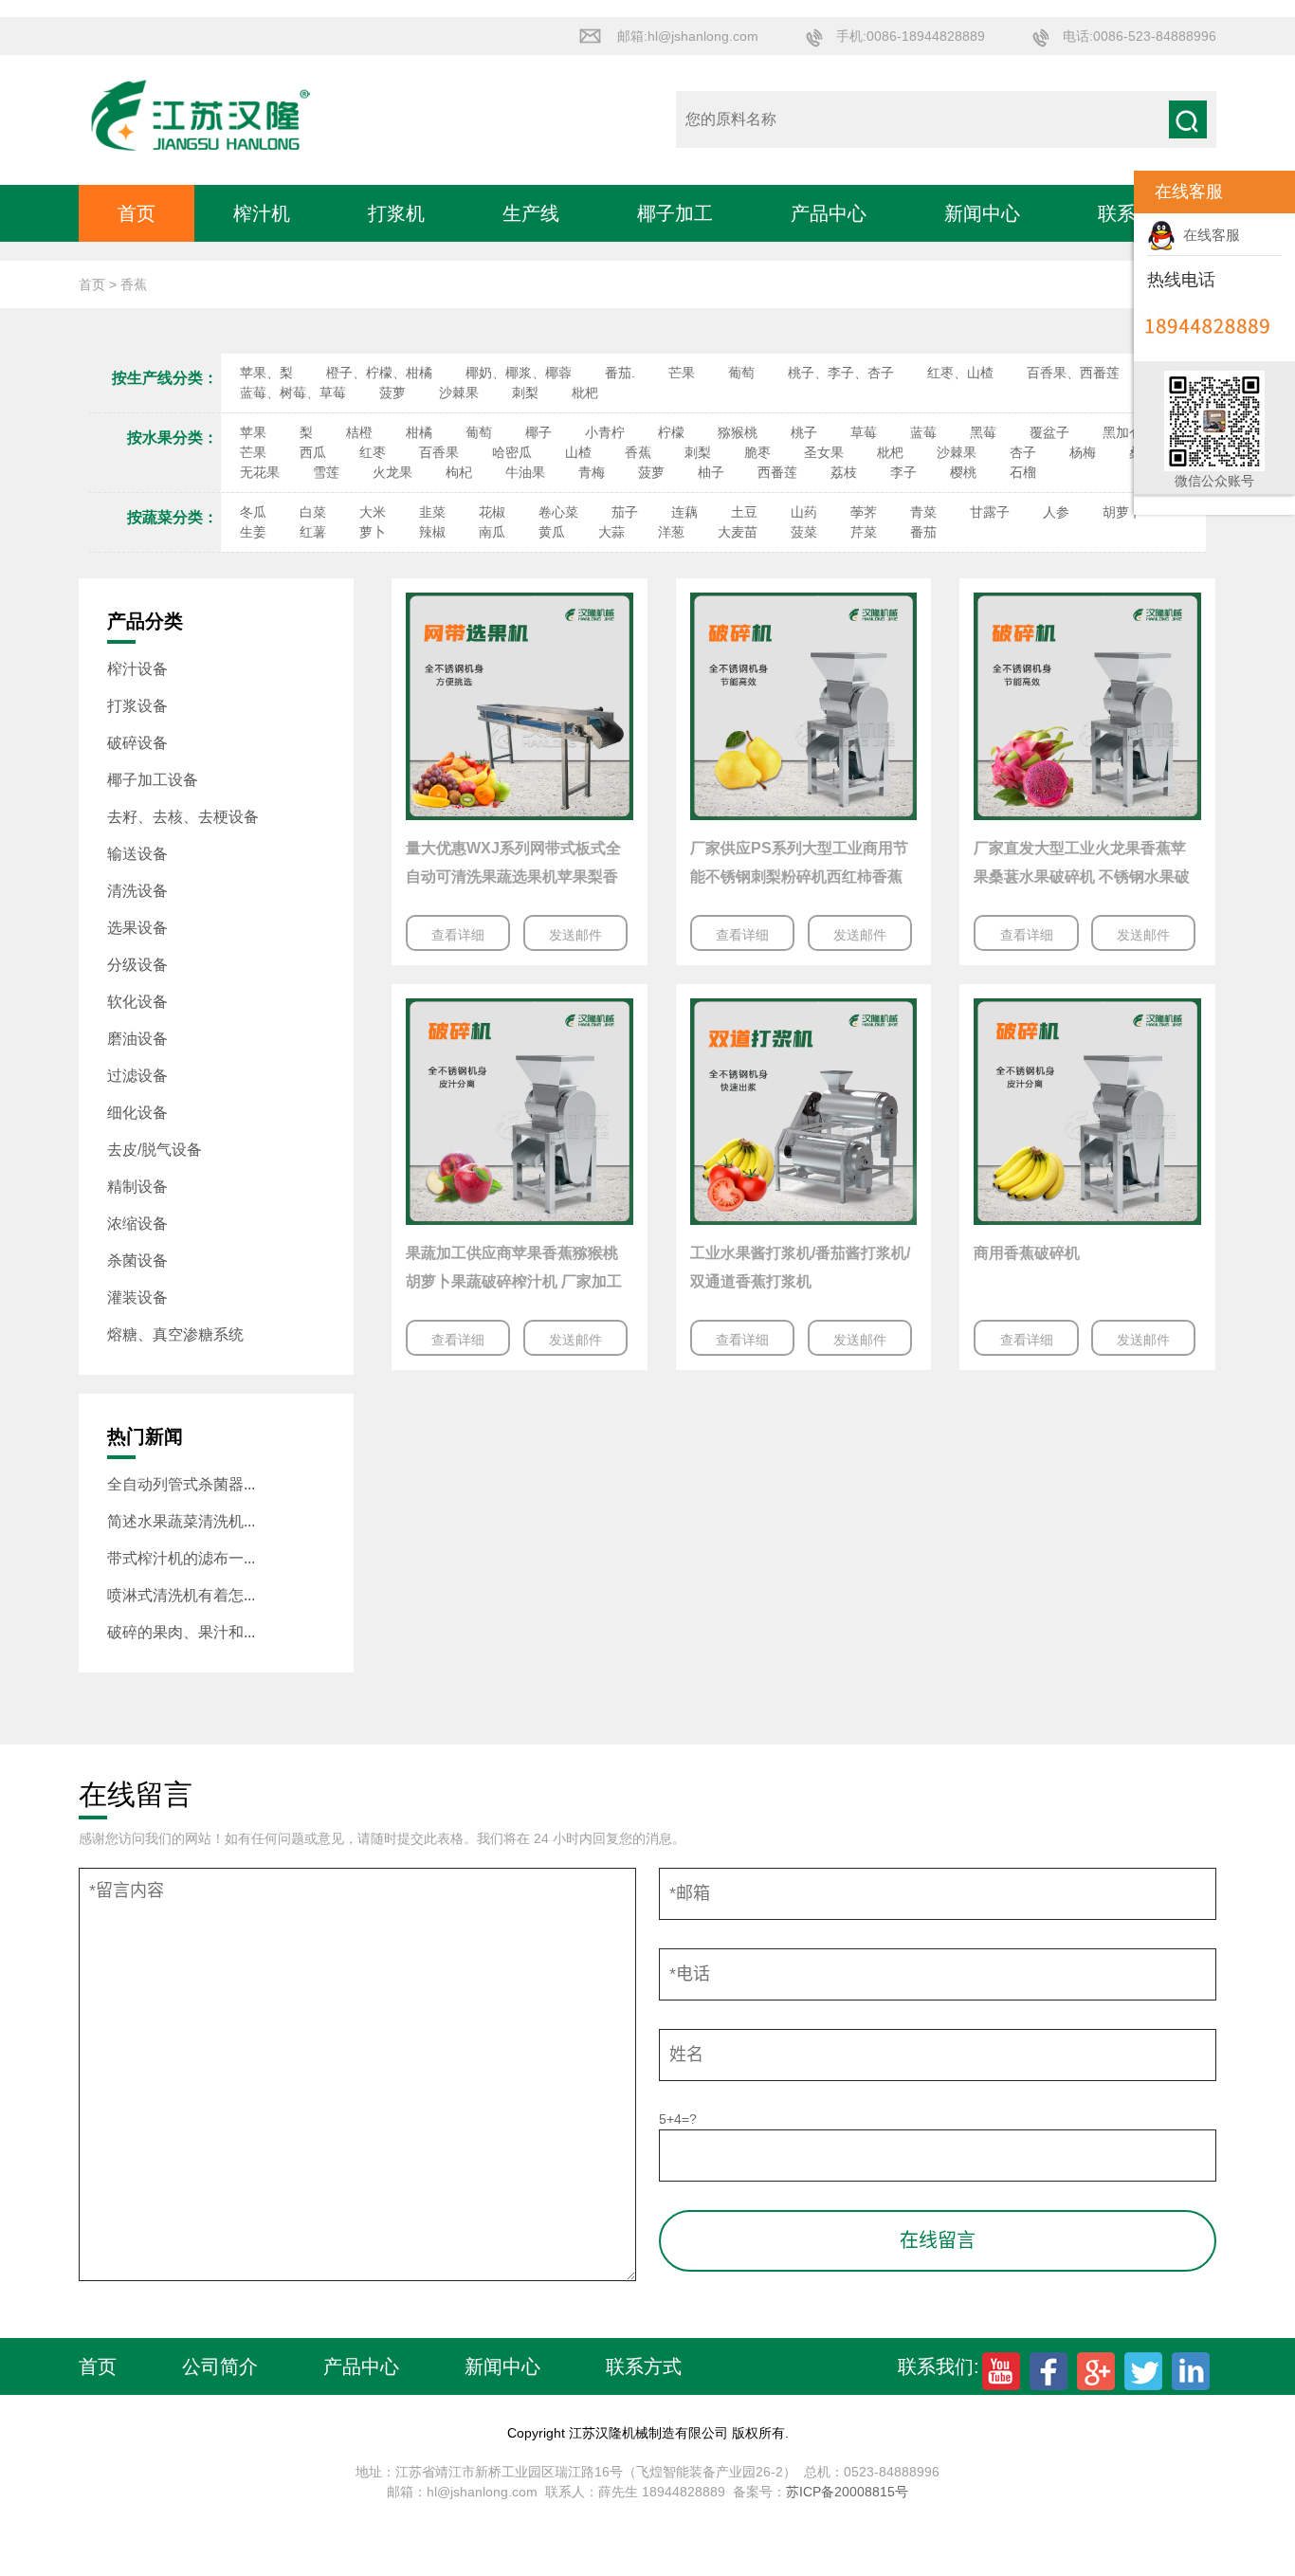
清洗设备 (137, 891)
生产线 (531, 213)
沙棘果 (459, 393)
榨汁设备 (137, 669)
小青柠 (605, 432)
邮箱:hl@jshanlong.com (688, 36)
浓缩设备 (137, 1224)
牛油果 (525, 472)
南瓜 (492, 532)
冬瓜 (253, 512)
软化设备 (137, 1002)
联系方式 (644, 2366)
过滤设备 (137, 1076)
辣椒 (432, 532)
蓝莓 (923, 432)
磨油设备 (137, 1039)
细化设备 (137, 1113)
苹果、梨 (266, 373)
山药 (804, 512)
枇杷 (585, 393)
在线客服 (1208, 235)
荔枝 (844, 472)
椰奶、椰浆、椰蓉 (519, 373)
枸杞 (459, 472)
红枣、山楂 (960, 373)
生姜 (253, 532)
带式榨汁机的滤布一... (181, 1558)
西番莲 (777, 472)
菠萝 (392, 393)
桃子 (804, 432)
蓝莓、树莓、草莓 (293, 393)
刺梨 (525, 393)
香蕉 (638, 452)
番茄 (923, 532)
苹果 (253, 432)
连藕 (684, 512)
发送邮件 (575, 935)
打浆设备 (137, 706)
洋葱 (671, 532)
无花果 (260, 472)
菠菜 (804, 532)
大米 (373, 512)
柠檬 (671, 432)
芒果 (682, 373)
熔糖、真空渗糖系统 (175, 1334)
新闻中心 (982, 213)
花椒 (492, 512)
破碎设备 (137, 743)
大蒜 (611, 532)
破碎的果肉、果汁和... (181, 1632)
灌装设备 (137, 1297)
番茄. (620, 373)
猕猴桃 (738, 432)
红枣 (373, 452)
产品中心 (829, 213)
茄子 (625, 512)
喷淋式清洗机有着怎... (181, 1595)
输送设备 (137, 854)
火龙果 (392, 472)
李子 (903, 472)
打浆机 (396, 213)
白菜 (313, 512)
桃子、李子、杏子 (841, 373)
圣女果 (824, 452)
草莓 (864, 432)
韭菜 (432, 512)
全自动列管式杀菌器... (181, 1484)
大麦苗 (738, 532)
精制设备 (137, 1187)
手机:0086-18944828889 (911, 36)
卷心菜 (558, 512)
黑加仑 (1122, 432)
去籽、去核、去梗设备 (183, 817)
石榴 (1023, 472)
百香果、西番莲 (1073, 373)
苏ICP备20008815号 (847, 2492)
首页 (137, 213)
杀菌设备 (137, 1261)
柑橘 (419, 432)
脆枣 (757, 452)
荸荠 (864, 512)
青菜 (923, 512)
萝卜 (373, 532)
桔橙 (359, 432)
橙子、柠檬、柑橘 (379, 373)
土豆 (744, 512)
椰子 (538, 432)
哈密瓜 (512, 452)
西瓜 (313, 452)
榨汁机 (262, 213)
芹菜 (864, 532)
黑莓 (983, 432)
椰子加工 (675, 213)
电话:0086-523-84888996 (1140, 36)
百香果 (439, 452)
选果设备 (137, 928)
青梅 (592, 472)
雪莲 (326, 472)
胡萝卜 (1122, 512)
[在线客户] (1110, 192)
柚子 (711, 472)
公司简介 (220, 2366)
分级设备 (137, 965)
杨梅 (1083, 452)
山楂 (578, 452)
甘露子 (990, 512)
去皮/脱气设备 (155, 1150)
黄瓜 (552, 532)
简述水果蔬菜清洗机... (181, 1521)
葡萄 (741, 373)
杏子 (1023, 452)
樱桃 (963, 472)
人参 (1056, 512)
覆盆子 (1049, 432)
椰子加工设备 (153, 780)
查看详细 (458, 935)
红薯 (313, 532)
